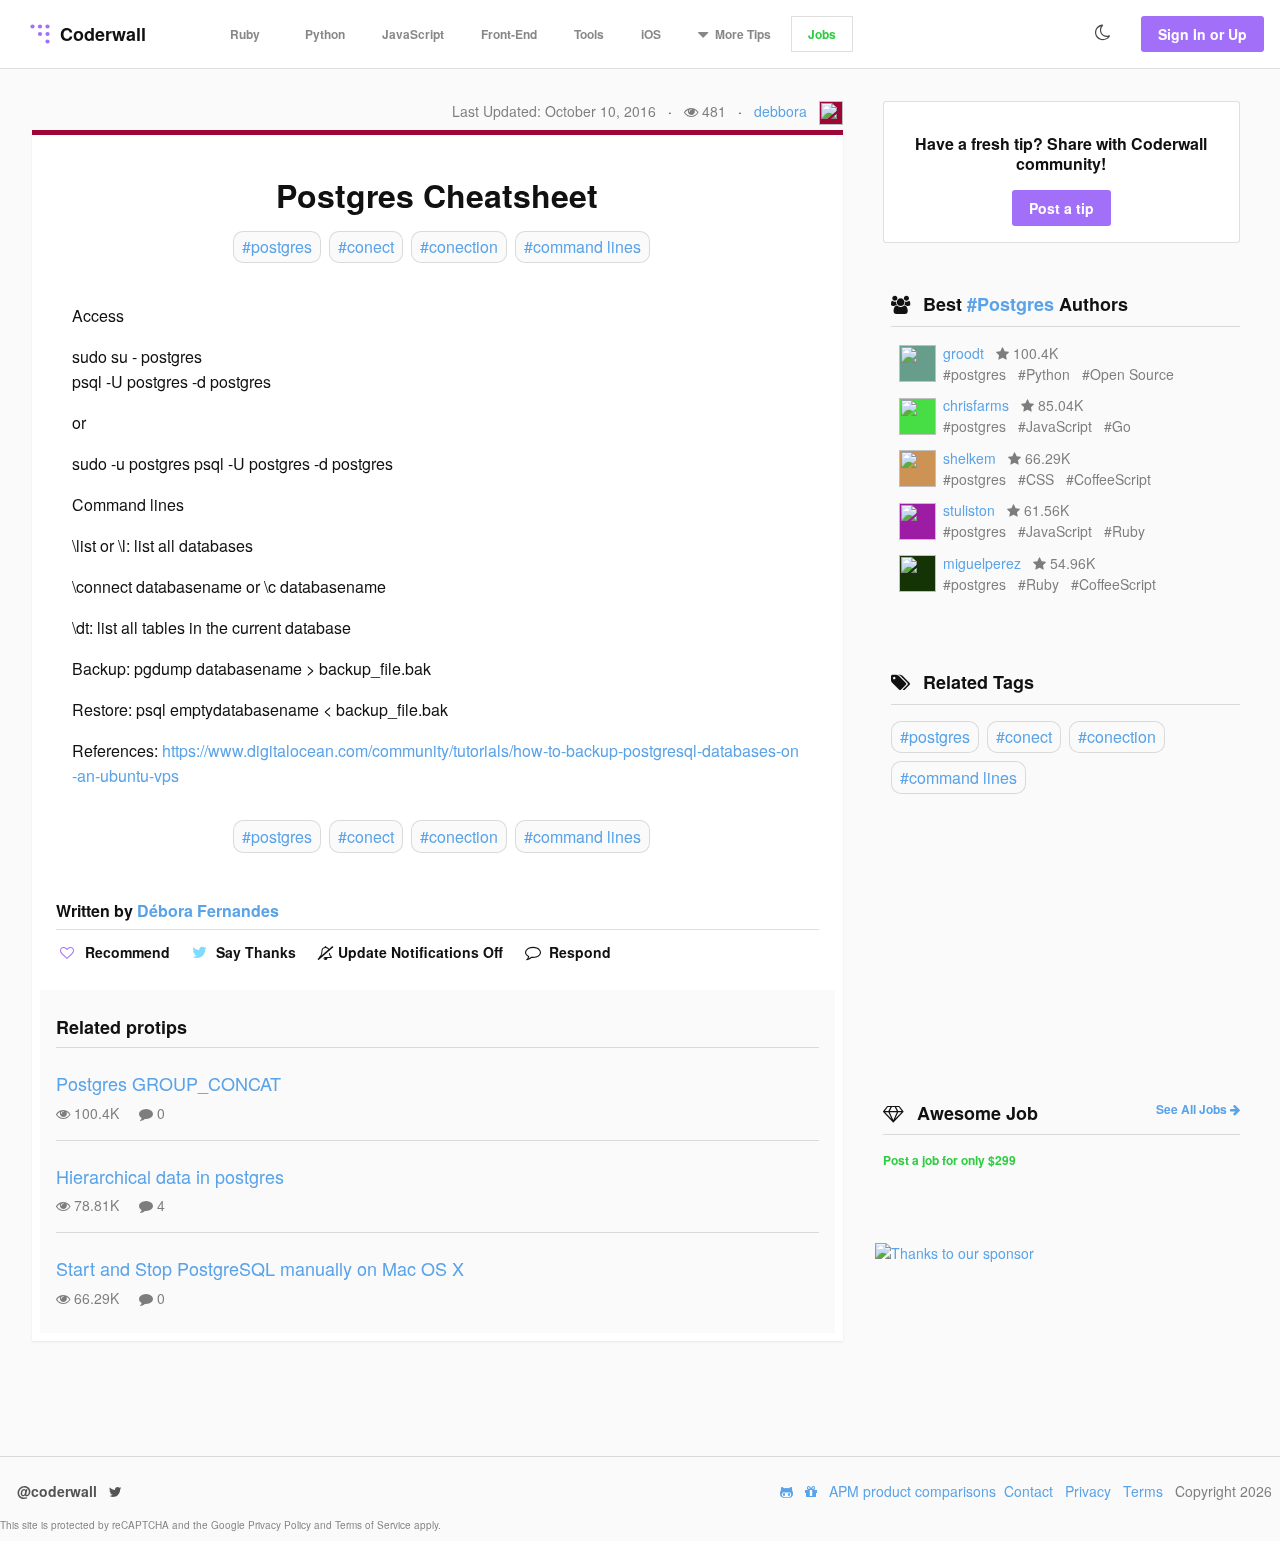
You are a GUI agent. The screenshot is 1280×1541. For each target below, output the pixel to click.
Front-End (509, 34)
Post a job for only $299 (949, 1160)
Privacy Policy (281, 1525)
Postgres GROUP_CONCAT (168, 1083)
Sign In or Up (1202, 34)
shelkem (969, 458)
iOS (651, 34)
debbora (780, 111)
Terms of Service (374, 1525)
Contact (1028, 1491)
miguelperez (982, 563)
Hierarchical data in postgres (170, 1176)
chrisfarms (976, 405)
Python (325, 34)
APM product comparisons (912, 1491)
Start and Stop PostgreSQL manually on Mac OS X (260, 1268)
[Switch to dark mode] (1103, 33)
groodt (963, 353)
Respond (578, 952)
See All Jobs (1193, 1109)
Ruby (245, 34)
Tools (589, 34)
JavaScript (413, 34)
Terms (1143, 1491)
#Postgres (1013, 304)
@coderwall (59, 1491)
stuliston (969, 510)
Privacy (1088, 1491)
